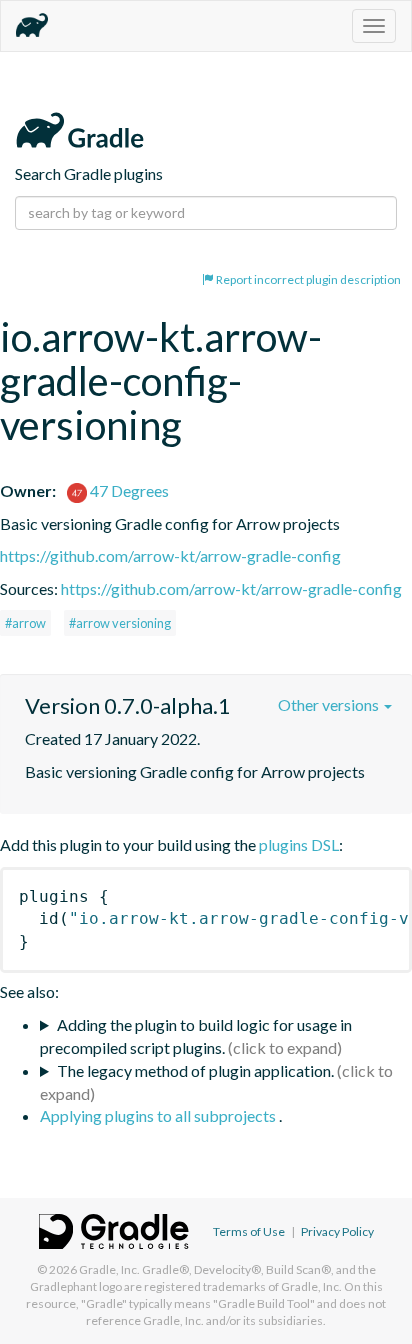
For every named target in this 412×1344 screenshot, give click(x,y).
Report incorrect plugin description (307, 279)
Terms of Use (249, 1231)
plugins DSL (299, 844)
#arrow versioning (120, 623)
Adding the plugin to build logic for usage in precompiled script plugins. (196, 1036)
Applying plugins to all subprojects (159, 1115)
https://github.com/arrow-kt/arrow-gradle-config (170, 555)
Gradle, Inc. (109, 1269)
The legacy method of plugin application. (195, 1070)
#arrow (25, 623)
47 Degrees (128, 490)
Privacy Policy (337, 1231)
